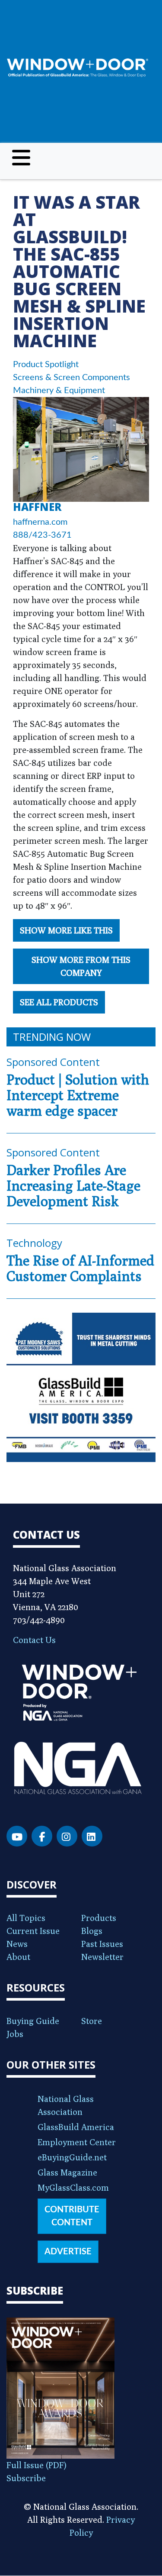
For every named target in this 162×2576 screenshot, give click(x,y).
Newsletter (102, 1957)
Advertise (68, 2252)
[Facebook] (42, 1836)
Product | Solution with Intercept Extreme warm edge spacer (78, 1095)
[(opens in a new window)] (81, 1387)
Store (92, 2021)
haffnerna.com (40, 522)
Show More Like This (66, 930)
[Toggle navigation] (21, 158)
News (17, 1944)
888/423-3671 (42, 535)
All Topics (26, 1918)
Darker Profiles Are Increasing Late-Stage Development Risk (73, 1185)
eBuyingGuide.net (72, 2157)
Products (99, 1918)
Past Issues (102, 1944)
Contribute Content (72, 2216)
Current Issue (33, 1931)
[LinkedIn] (92, 1836)
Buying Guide (33, 2021)
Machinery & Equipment (59, 391)
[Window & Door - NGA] (78, 68)
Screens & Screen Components (71, 378)
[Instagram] (67, 1836)
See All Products (59, 1002)
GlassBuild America (76, 2127)
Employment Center (77, 2142)
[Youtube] (17, 1836)
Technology (34, 1243)
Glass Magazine (67, 2172)
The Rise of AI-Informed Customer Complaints (80, 1268)
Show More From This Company (81, 966)
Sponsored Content (53, 1062)
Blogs (92, 1931)
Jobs (15, 2034)
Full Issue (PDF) (37, 2465)
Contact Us (34, 1640)
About (18, 1957)
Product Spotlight (46, 365)
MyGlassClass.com (73, 2187)
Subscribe (26, 2478)
